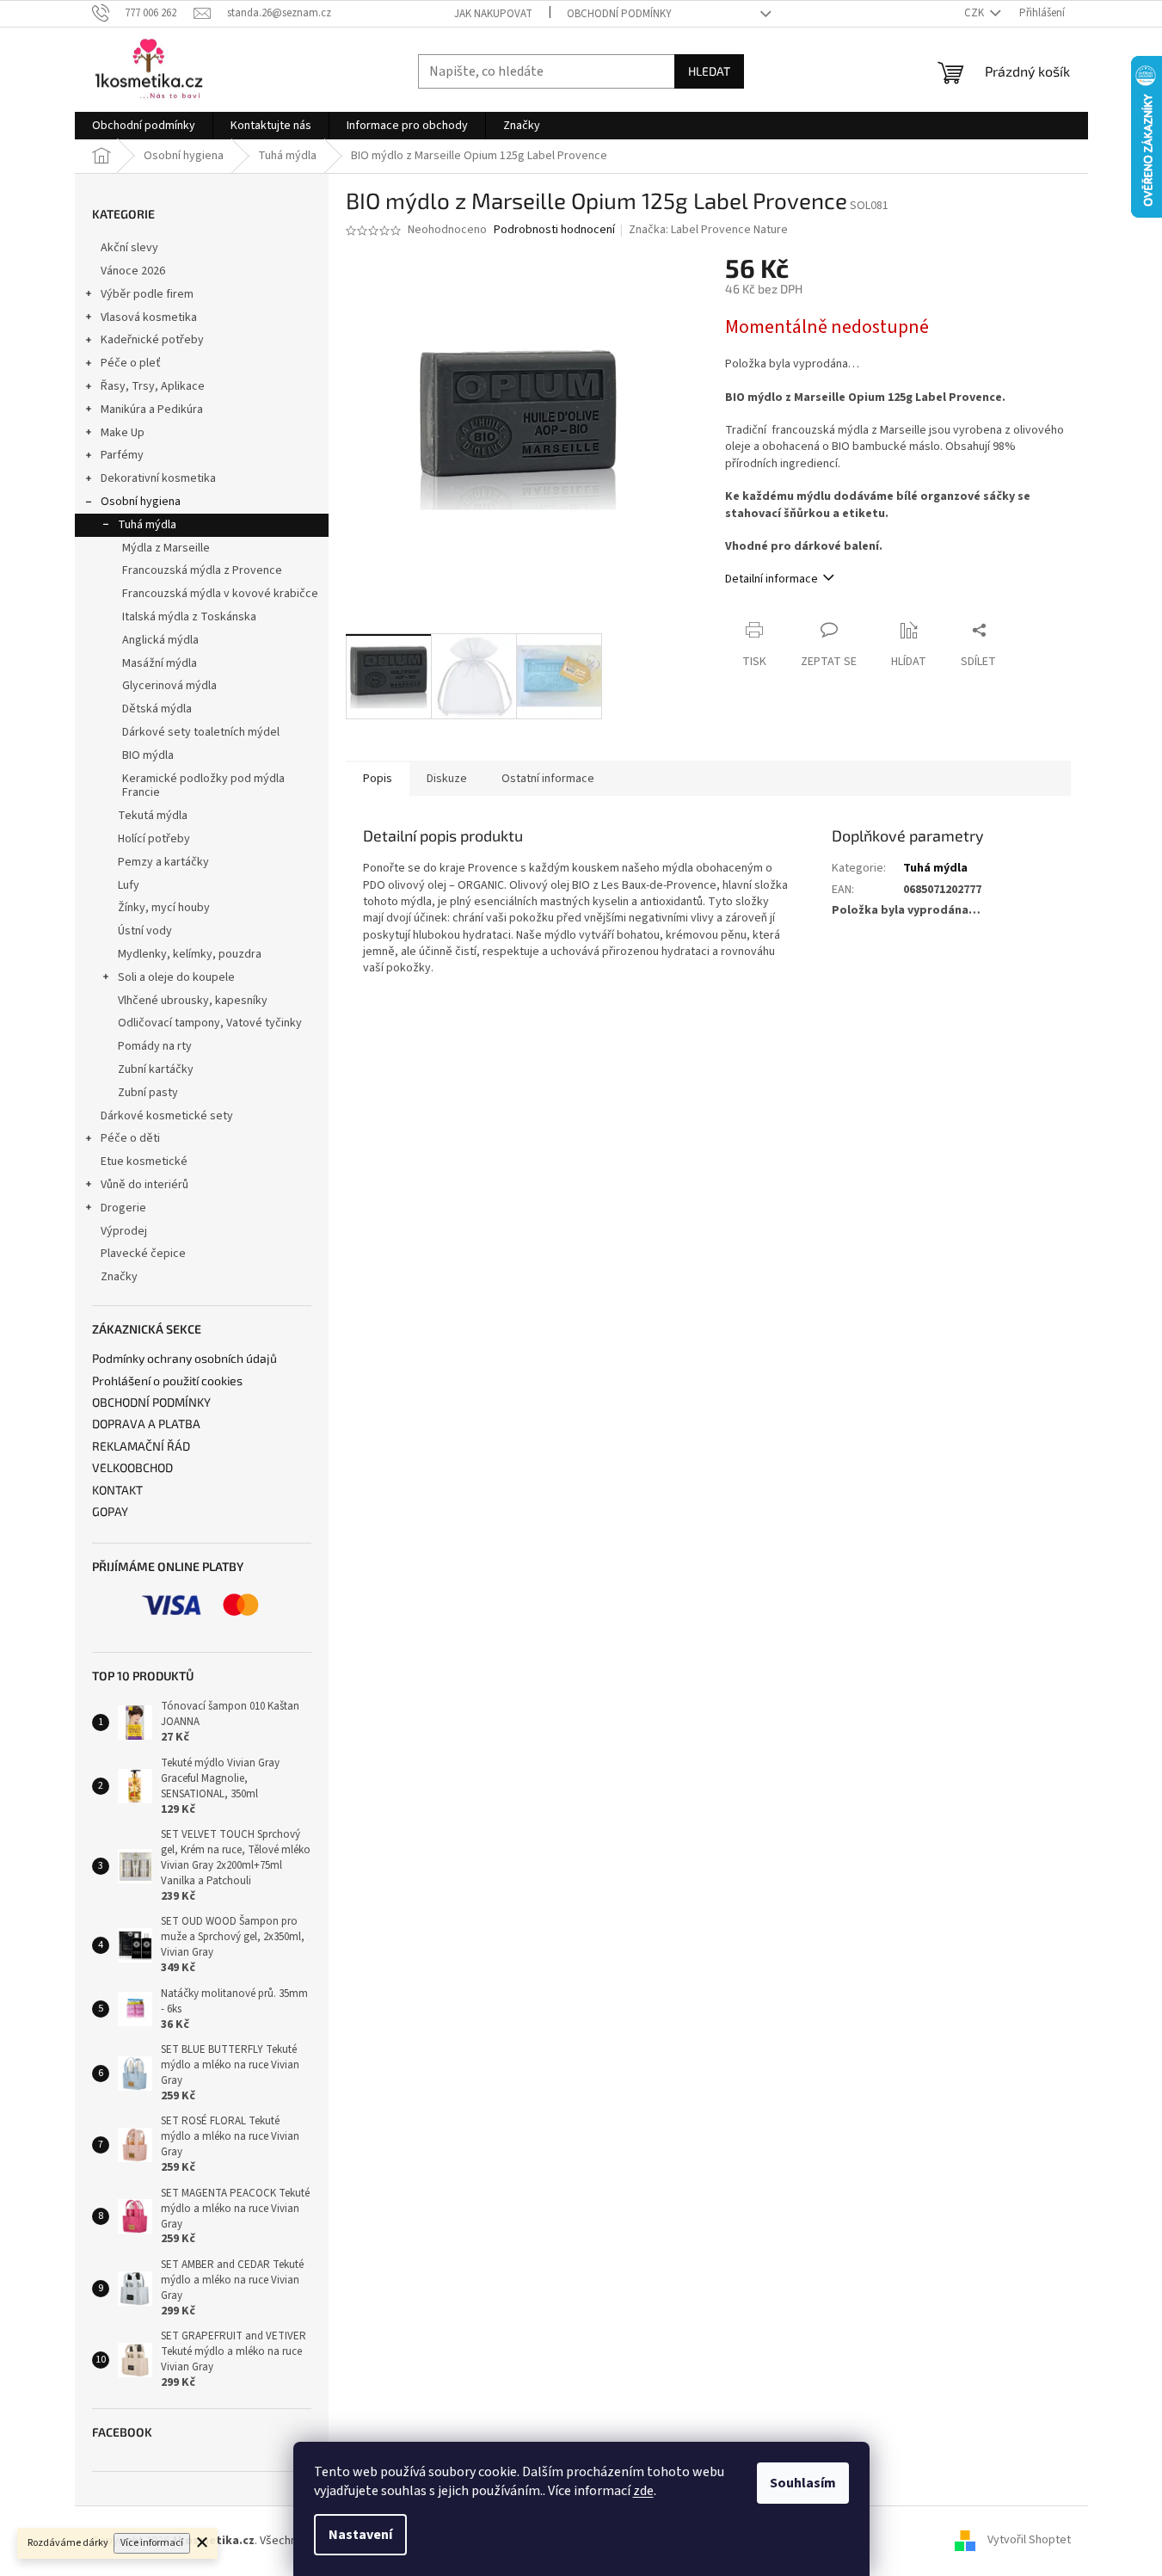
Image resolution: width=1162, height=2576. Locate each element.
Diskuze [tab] (447, 779)
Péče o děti (130, 1138)
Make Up (123, 433)
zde (643, 2491)
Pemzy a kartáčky (163, 862)
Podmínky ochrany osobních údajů (184, 1358)
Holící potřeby (154, 839)
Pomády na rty (155, 1046)
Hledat (709, 71)
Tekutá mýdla (153, 816)
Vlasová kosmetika (149, 317)
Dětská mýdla (157, 709)
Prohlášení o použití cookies (167, 1380)
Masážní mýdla (160, 663)
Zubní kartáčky (156, 1069)
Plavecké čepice (143, 1254)
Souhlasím (803, 2483)
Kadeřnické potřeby (152, 340)
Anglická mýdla (160, 640)
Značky (119, 1277)
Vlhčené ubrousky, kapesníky (193, 1001)
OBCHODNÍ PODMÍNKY (151, 1402)
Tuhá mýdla (147, 525)
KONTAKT (117, 1490)
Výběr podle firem (147, 294)
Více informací (152, 2543)
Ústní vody (145, 931)
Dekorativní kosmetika (158, 478)
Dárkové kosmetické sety (167, 1116)
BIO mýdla (148, 755)
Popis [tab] (378, 779)
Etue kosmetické (144, 1162)
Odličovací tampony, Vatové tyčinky (210, 1023)
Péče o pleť (131, 363)
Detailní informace (772, 579)
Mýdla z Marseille (166, 548)
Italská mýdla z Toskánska (189, 617)
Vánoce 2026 (133, 271)
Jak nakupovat (493, 14)
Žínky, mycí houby (164, 908)
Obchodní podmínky (619, 14)
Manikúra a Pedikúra (152, 410)
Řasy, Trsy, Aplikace (153, 386)
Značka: (708, 230)
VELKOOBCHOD (132, 1467)
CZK (975, 13)
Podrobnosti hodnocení (554, 230)
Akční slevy (129, 248)
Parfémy (122, 455)
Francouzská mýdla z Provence (202, 570)
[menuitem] (144, 126)
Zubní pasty (148, 1093)
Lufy (129, 885)
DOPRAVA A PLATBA (146, 1424)
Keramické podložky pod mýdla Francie (203, 786)
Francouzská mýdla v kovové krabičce (220, 594)
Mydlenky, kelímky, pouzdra (190, 954)
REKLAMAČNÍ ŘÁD (141, 1446)
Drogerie (123, 1208)
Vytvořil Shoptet (1029, 2541)
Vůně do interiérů (144, 1185)
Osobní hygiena (141, 502)
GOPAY (110, 1511)
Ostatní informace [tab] (548, 779)
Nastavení (360, 2535)
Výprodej (124, 1231)
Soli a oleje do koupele (176, 977)
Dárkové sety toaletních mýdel (201, 732)
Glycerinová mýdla (169, 686)
